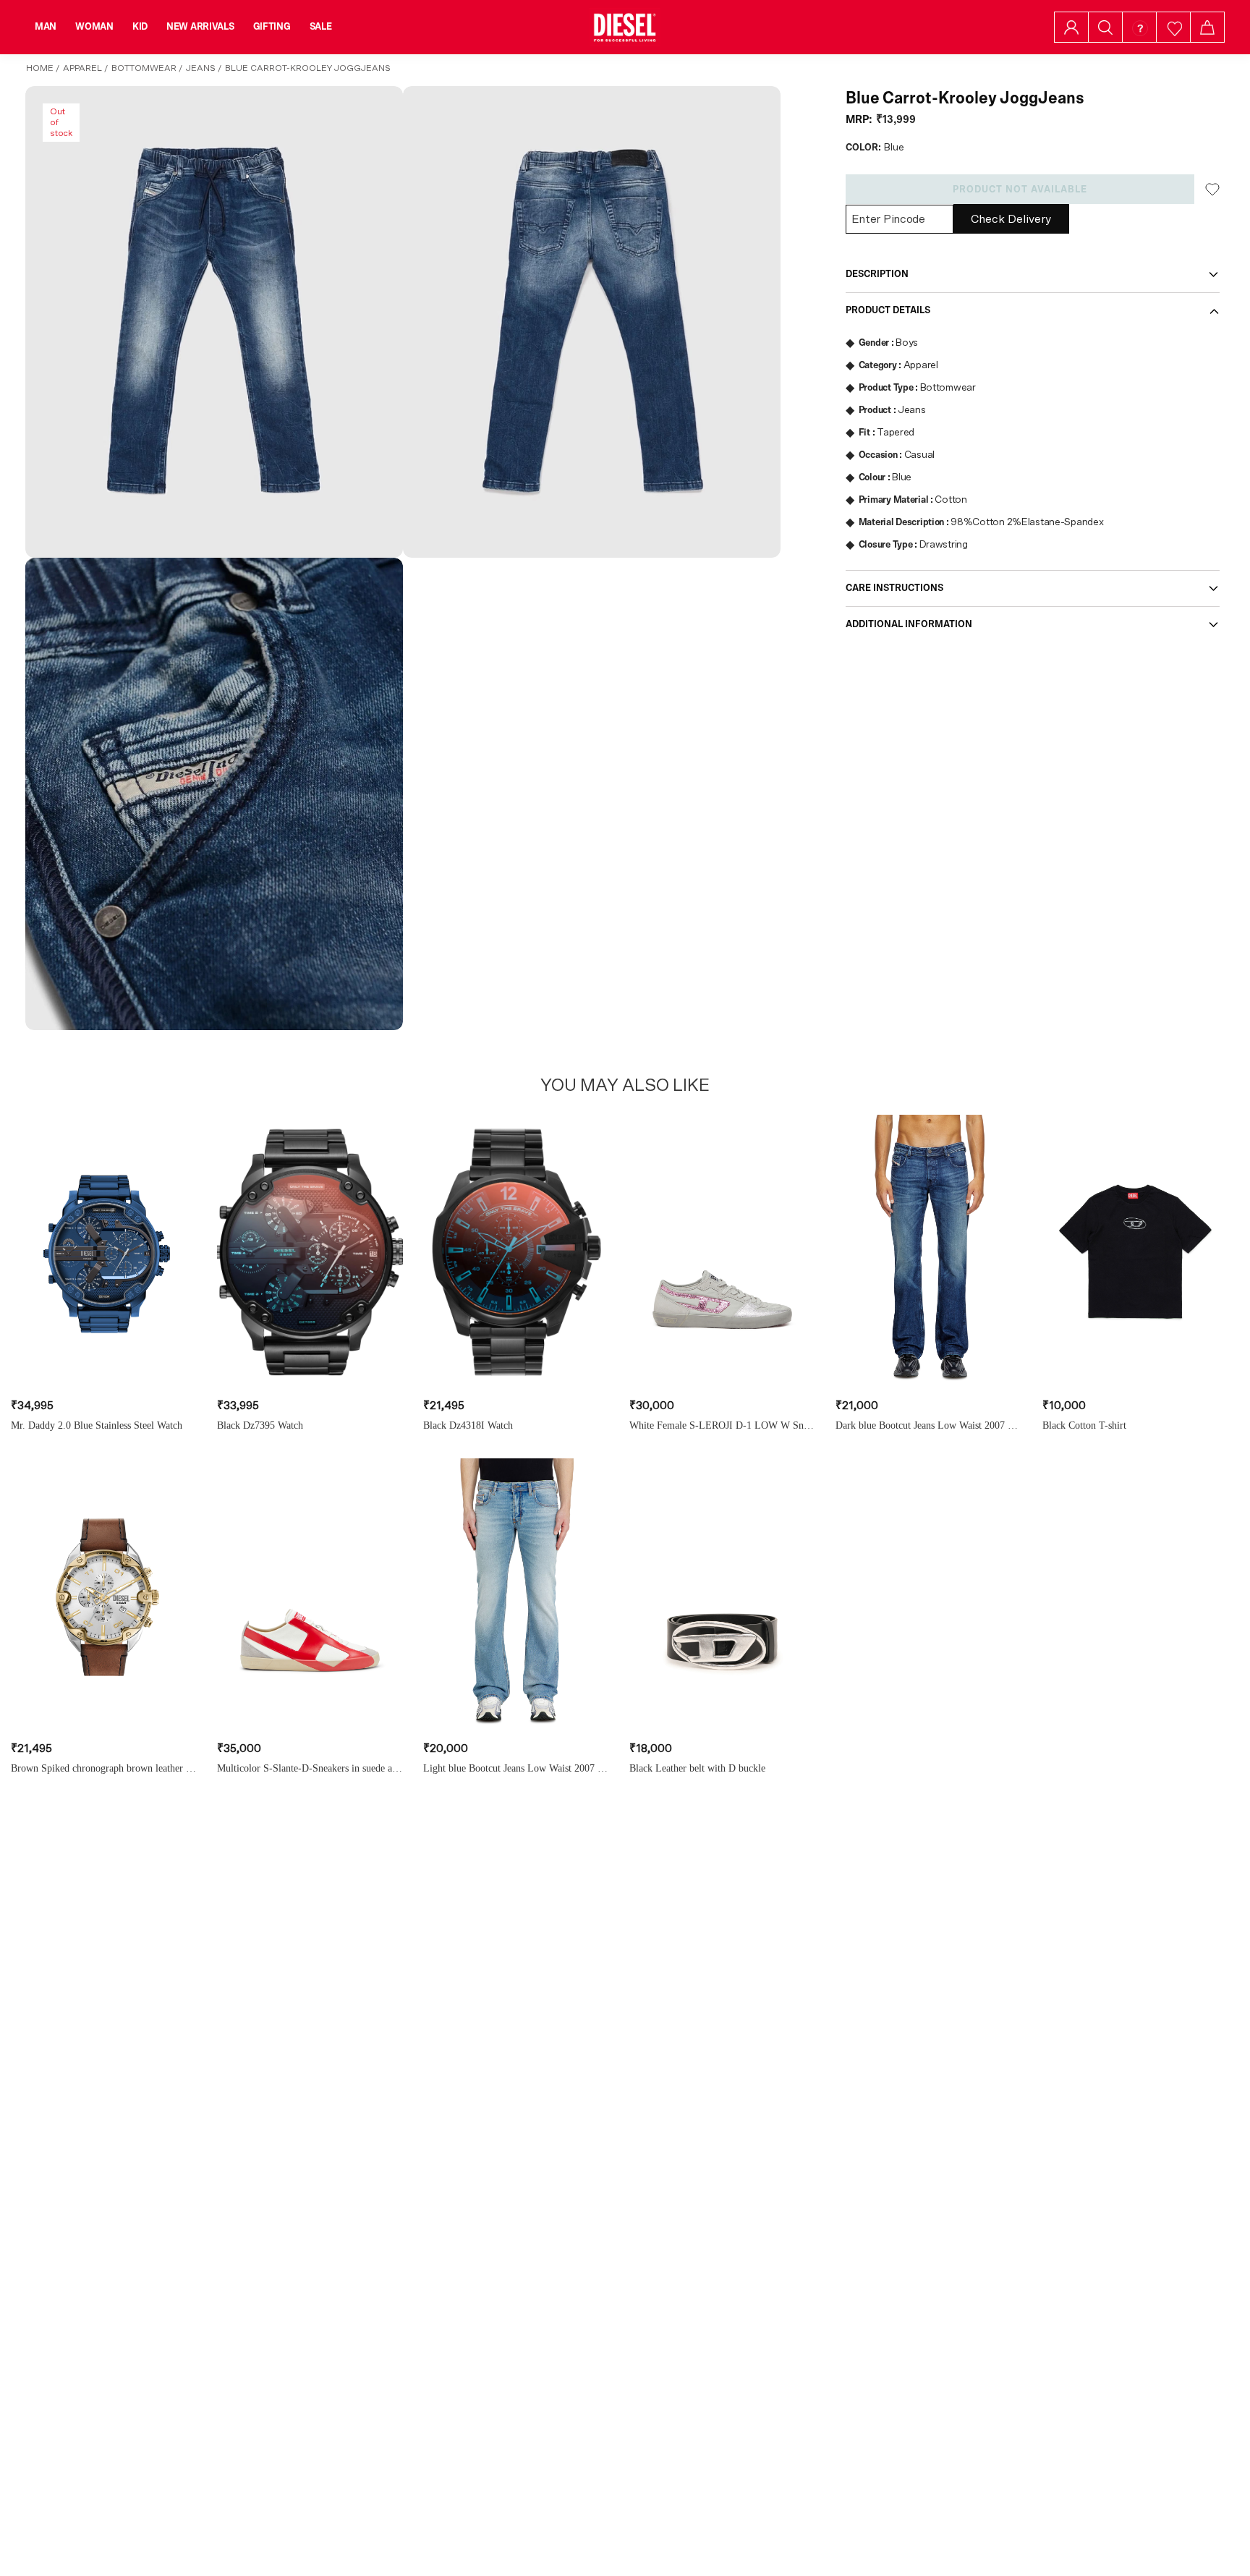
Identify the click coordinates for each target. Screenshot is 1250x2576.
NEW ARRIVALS (200, 27)
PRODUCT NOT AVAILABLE (1020, 190)
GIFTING (272, 27)
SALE (321, 27)
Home (40, 68)
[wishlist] (1174, 27)
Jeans (201, 68)
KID (140, 27)
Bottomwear (144, 68)
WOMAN (94, 27)
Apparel (82, 68)
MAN (46, 27)
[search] (1105, 27)
